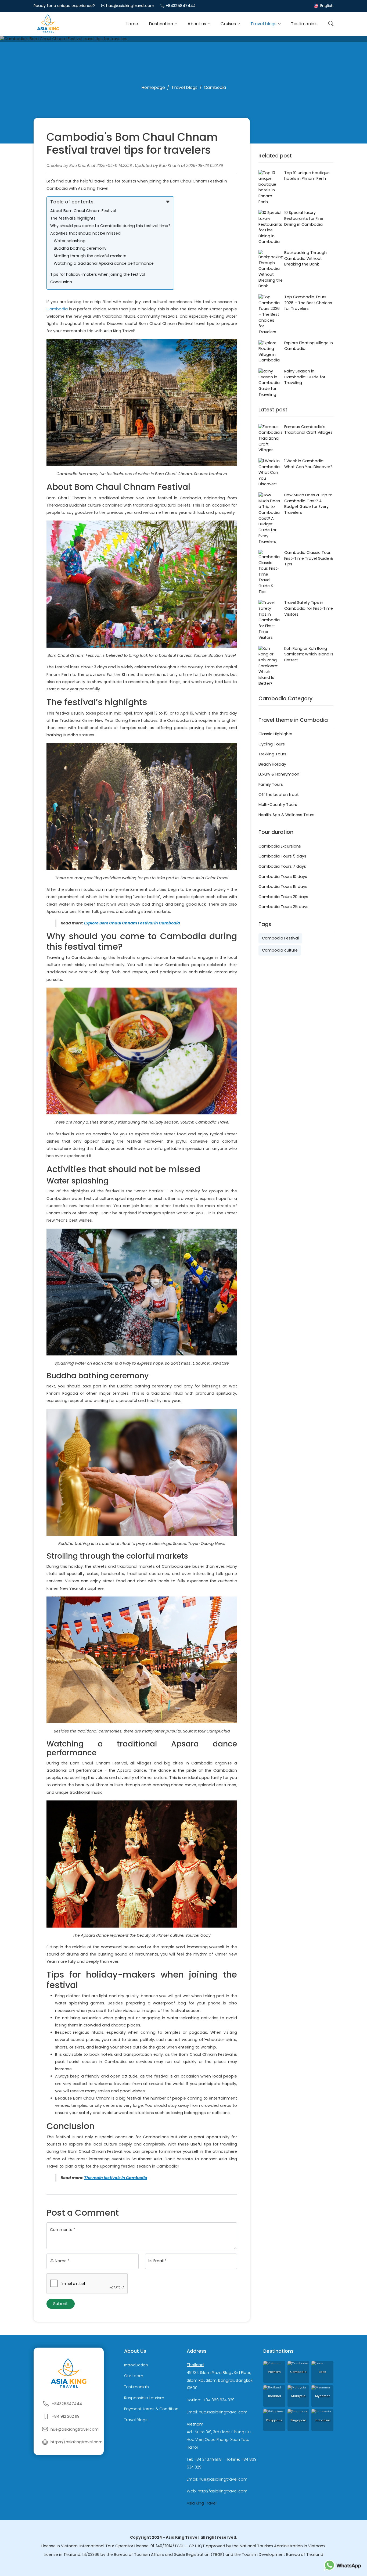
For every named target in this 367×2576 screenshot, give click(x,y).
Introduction (136, 2365)
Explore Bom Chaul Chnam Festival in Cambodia (132, 923)
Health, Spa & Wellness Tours (286, 815)
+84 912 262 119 (66, 2416)
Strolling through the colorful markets (90, 256)
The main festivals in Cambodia (116, 2178)
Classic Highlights (275, 734)
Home (132, 24)
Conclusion (61, 282)
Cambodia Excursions (280, 846)
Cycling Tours (272, 744)
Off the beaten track (279, 795)
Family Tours (271, 784)
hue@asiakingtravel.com (130, 6)
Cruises (229, 24)
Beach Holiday (272, 764)
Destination (161, 24)
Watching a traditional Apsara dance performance (104, 263)
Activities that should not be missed (85, 233)
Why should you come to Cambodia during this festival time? (110, 226)
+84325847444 (181, 6)
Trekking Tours (272, 754)
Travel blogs (264, 24)
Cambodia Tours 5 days (282, 856)
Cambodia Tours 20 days (283, 897)
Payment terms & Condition (151, 2409)
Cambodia (57, 309)
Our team (134, 2376)
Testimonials (304, 24)
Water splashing (70, 241)
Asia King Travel (202, 2503)
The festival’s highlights (73, 218)
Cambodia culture (280, 950)
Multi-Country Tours (278, 805)
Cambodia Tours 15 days (283, 887)
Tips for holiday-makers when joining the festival (98, 274)
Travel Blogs (136, 2420)
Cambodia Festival (280, 938)
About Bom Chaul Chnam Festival (83, 211)
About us (197, 24)
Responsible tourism (144, 2398)
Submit (61, 2304)
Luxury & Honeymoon (279, 774)
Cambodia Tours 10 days (283, 877)
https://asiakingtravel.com (77, 2442)
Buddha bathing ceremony (80, 248)
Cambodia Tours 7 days (282, 866)
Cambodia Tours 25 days (283, 907)
